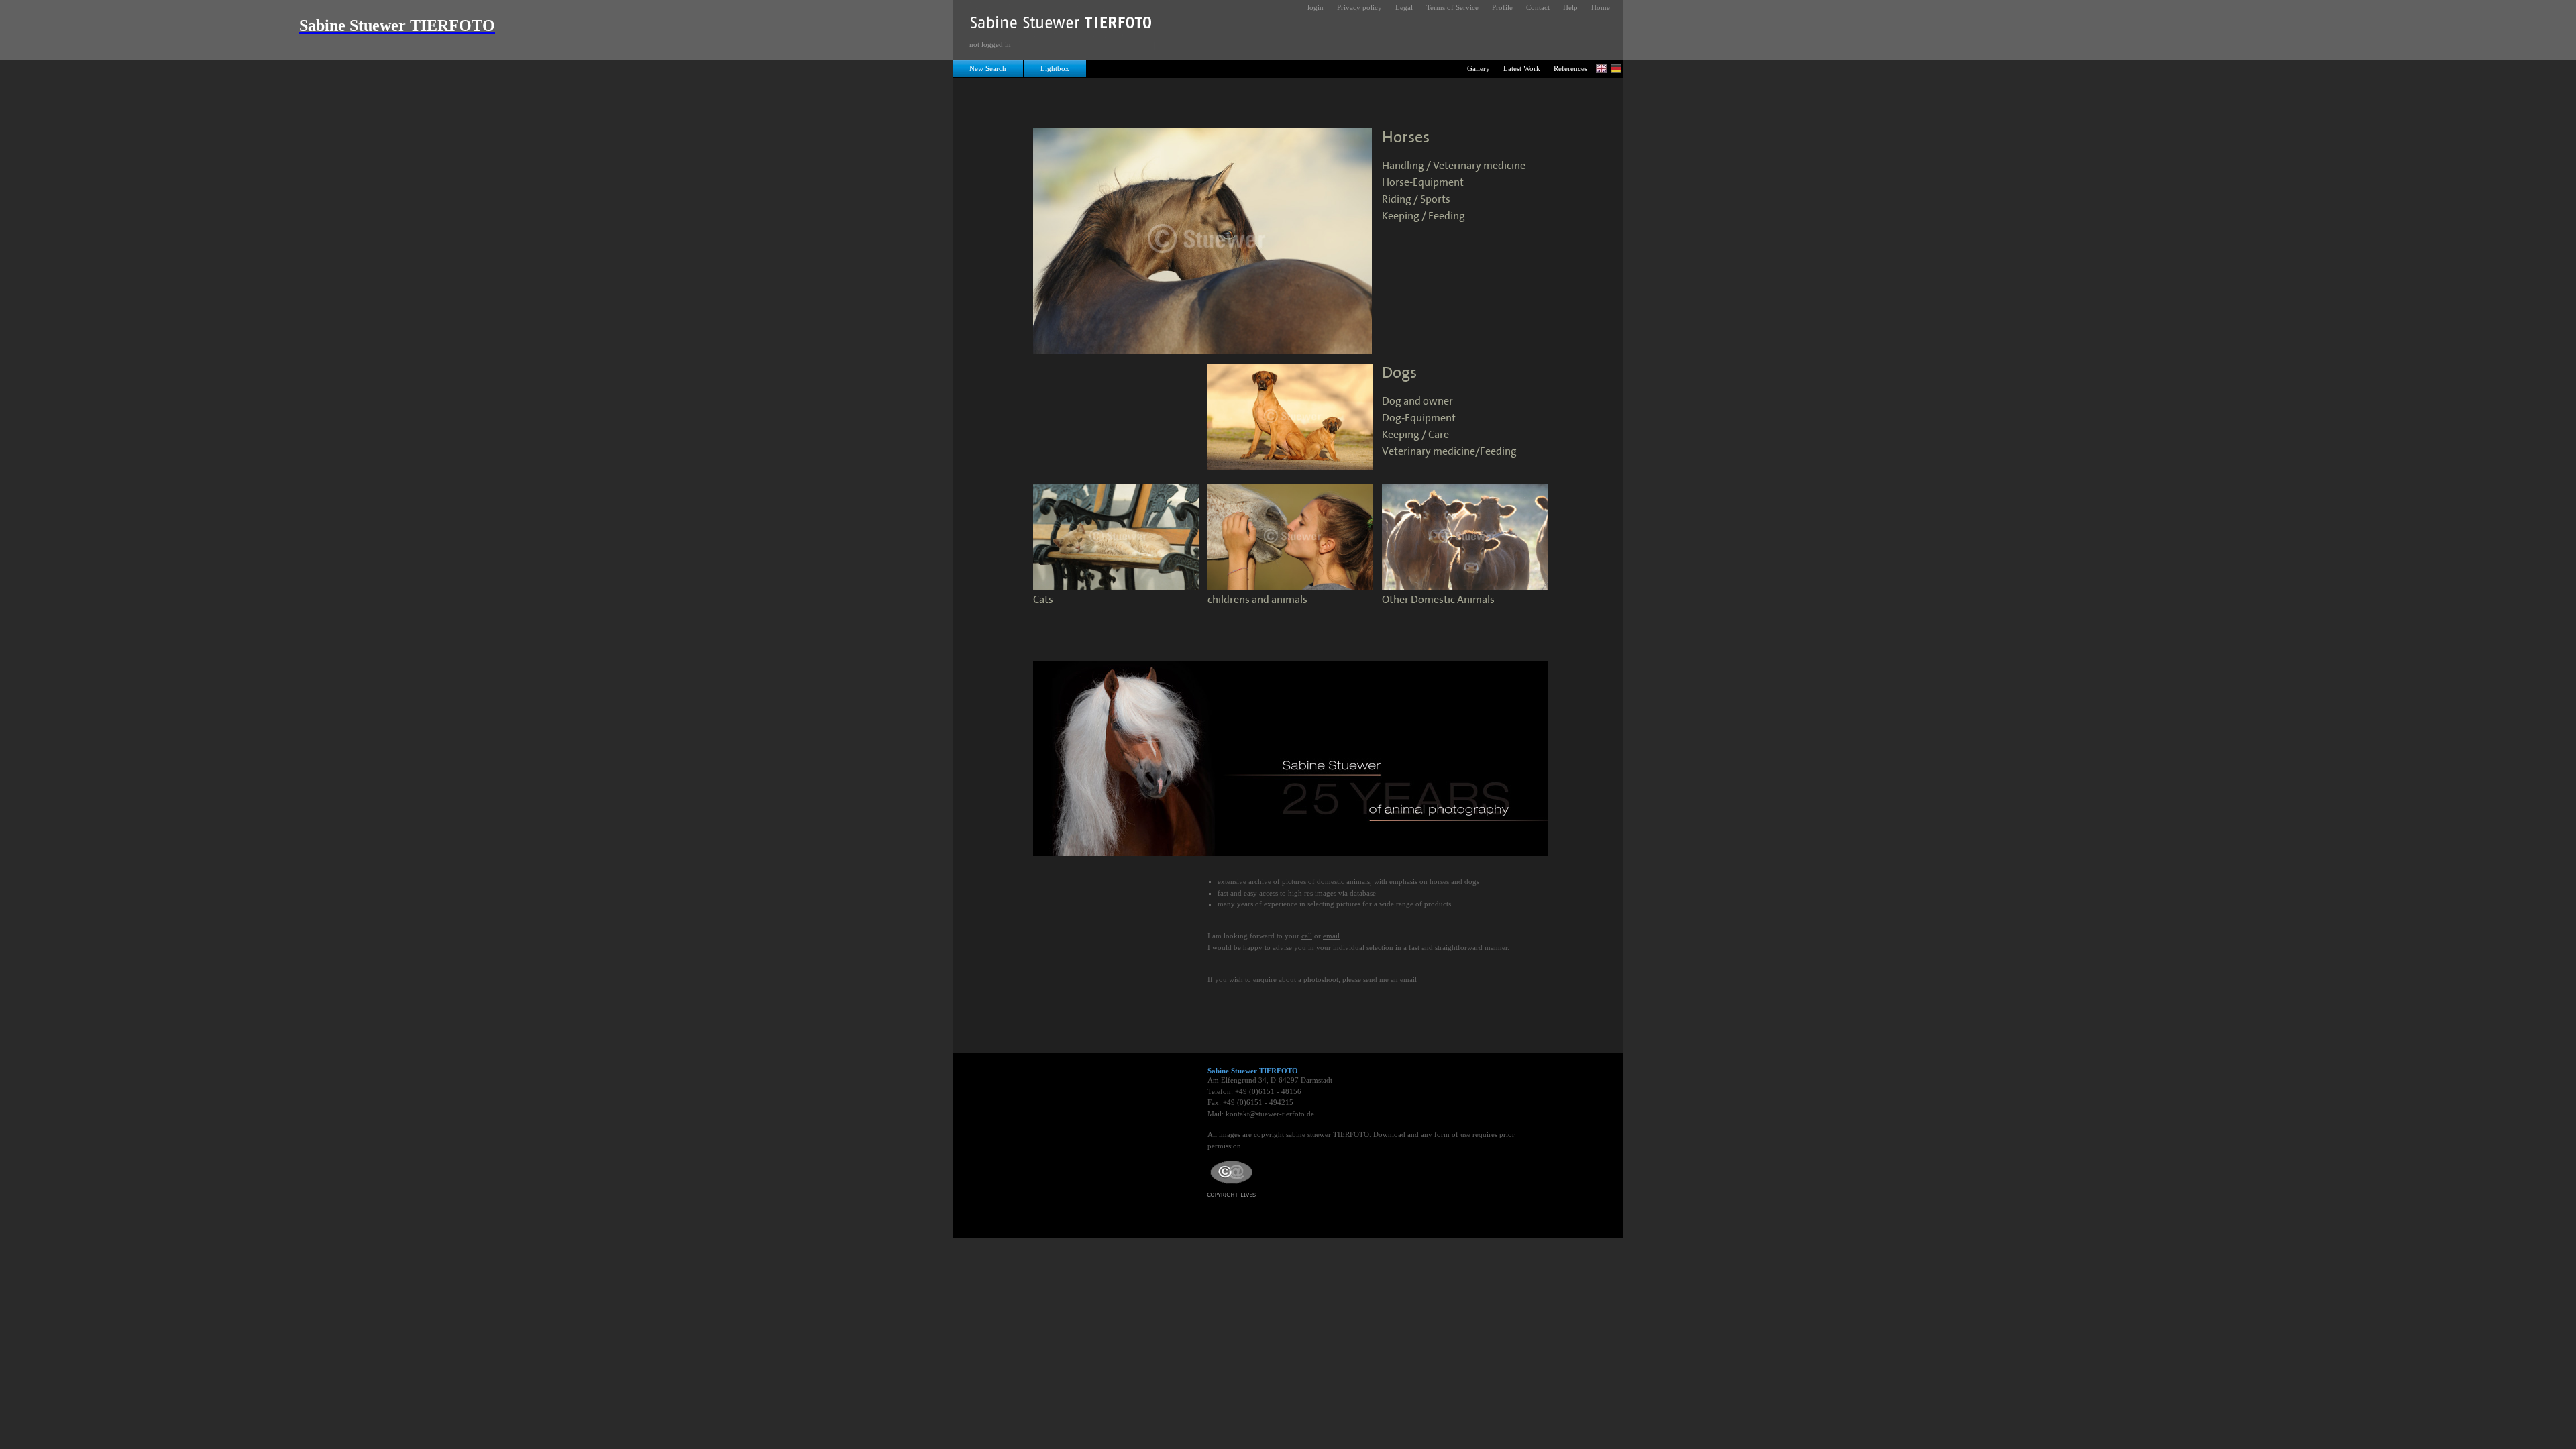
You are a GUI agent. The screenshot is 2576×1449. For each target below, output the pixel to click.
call (1307, 936)
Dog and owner (1417, 401)
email (1331, 936)
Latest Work (1522, 68)
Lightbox (1055, 68)
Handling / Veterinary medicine (1454, 166)
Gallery (1479, 68)
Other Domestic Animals (1438, 600)
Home (1601, 7)
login (1316, 7)
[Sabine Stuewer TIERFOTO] (1062, 26)
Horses (1406, 138)
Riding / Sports (1416, 200)
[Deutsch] (1616, 69)
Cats (1043, 600)
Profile (1502, 7)
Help (1570, 7)
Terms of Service (1452, 7)
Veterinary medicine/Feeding (1449, 452)
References (1570, 68)
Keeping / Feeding (1424, 216)
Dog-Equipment (1419, 418)
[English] (1601, 69)
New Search (988, 68)
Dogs (1399, 373)
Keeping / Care (1415, 435)
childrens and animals (1257, 600)
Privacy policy (1359, 7)
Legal (1404, 7)
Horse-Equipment (1423, 183)
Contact (1538, 7)
